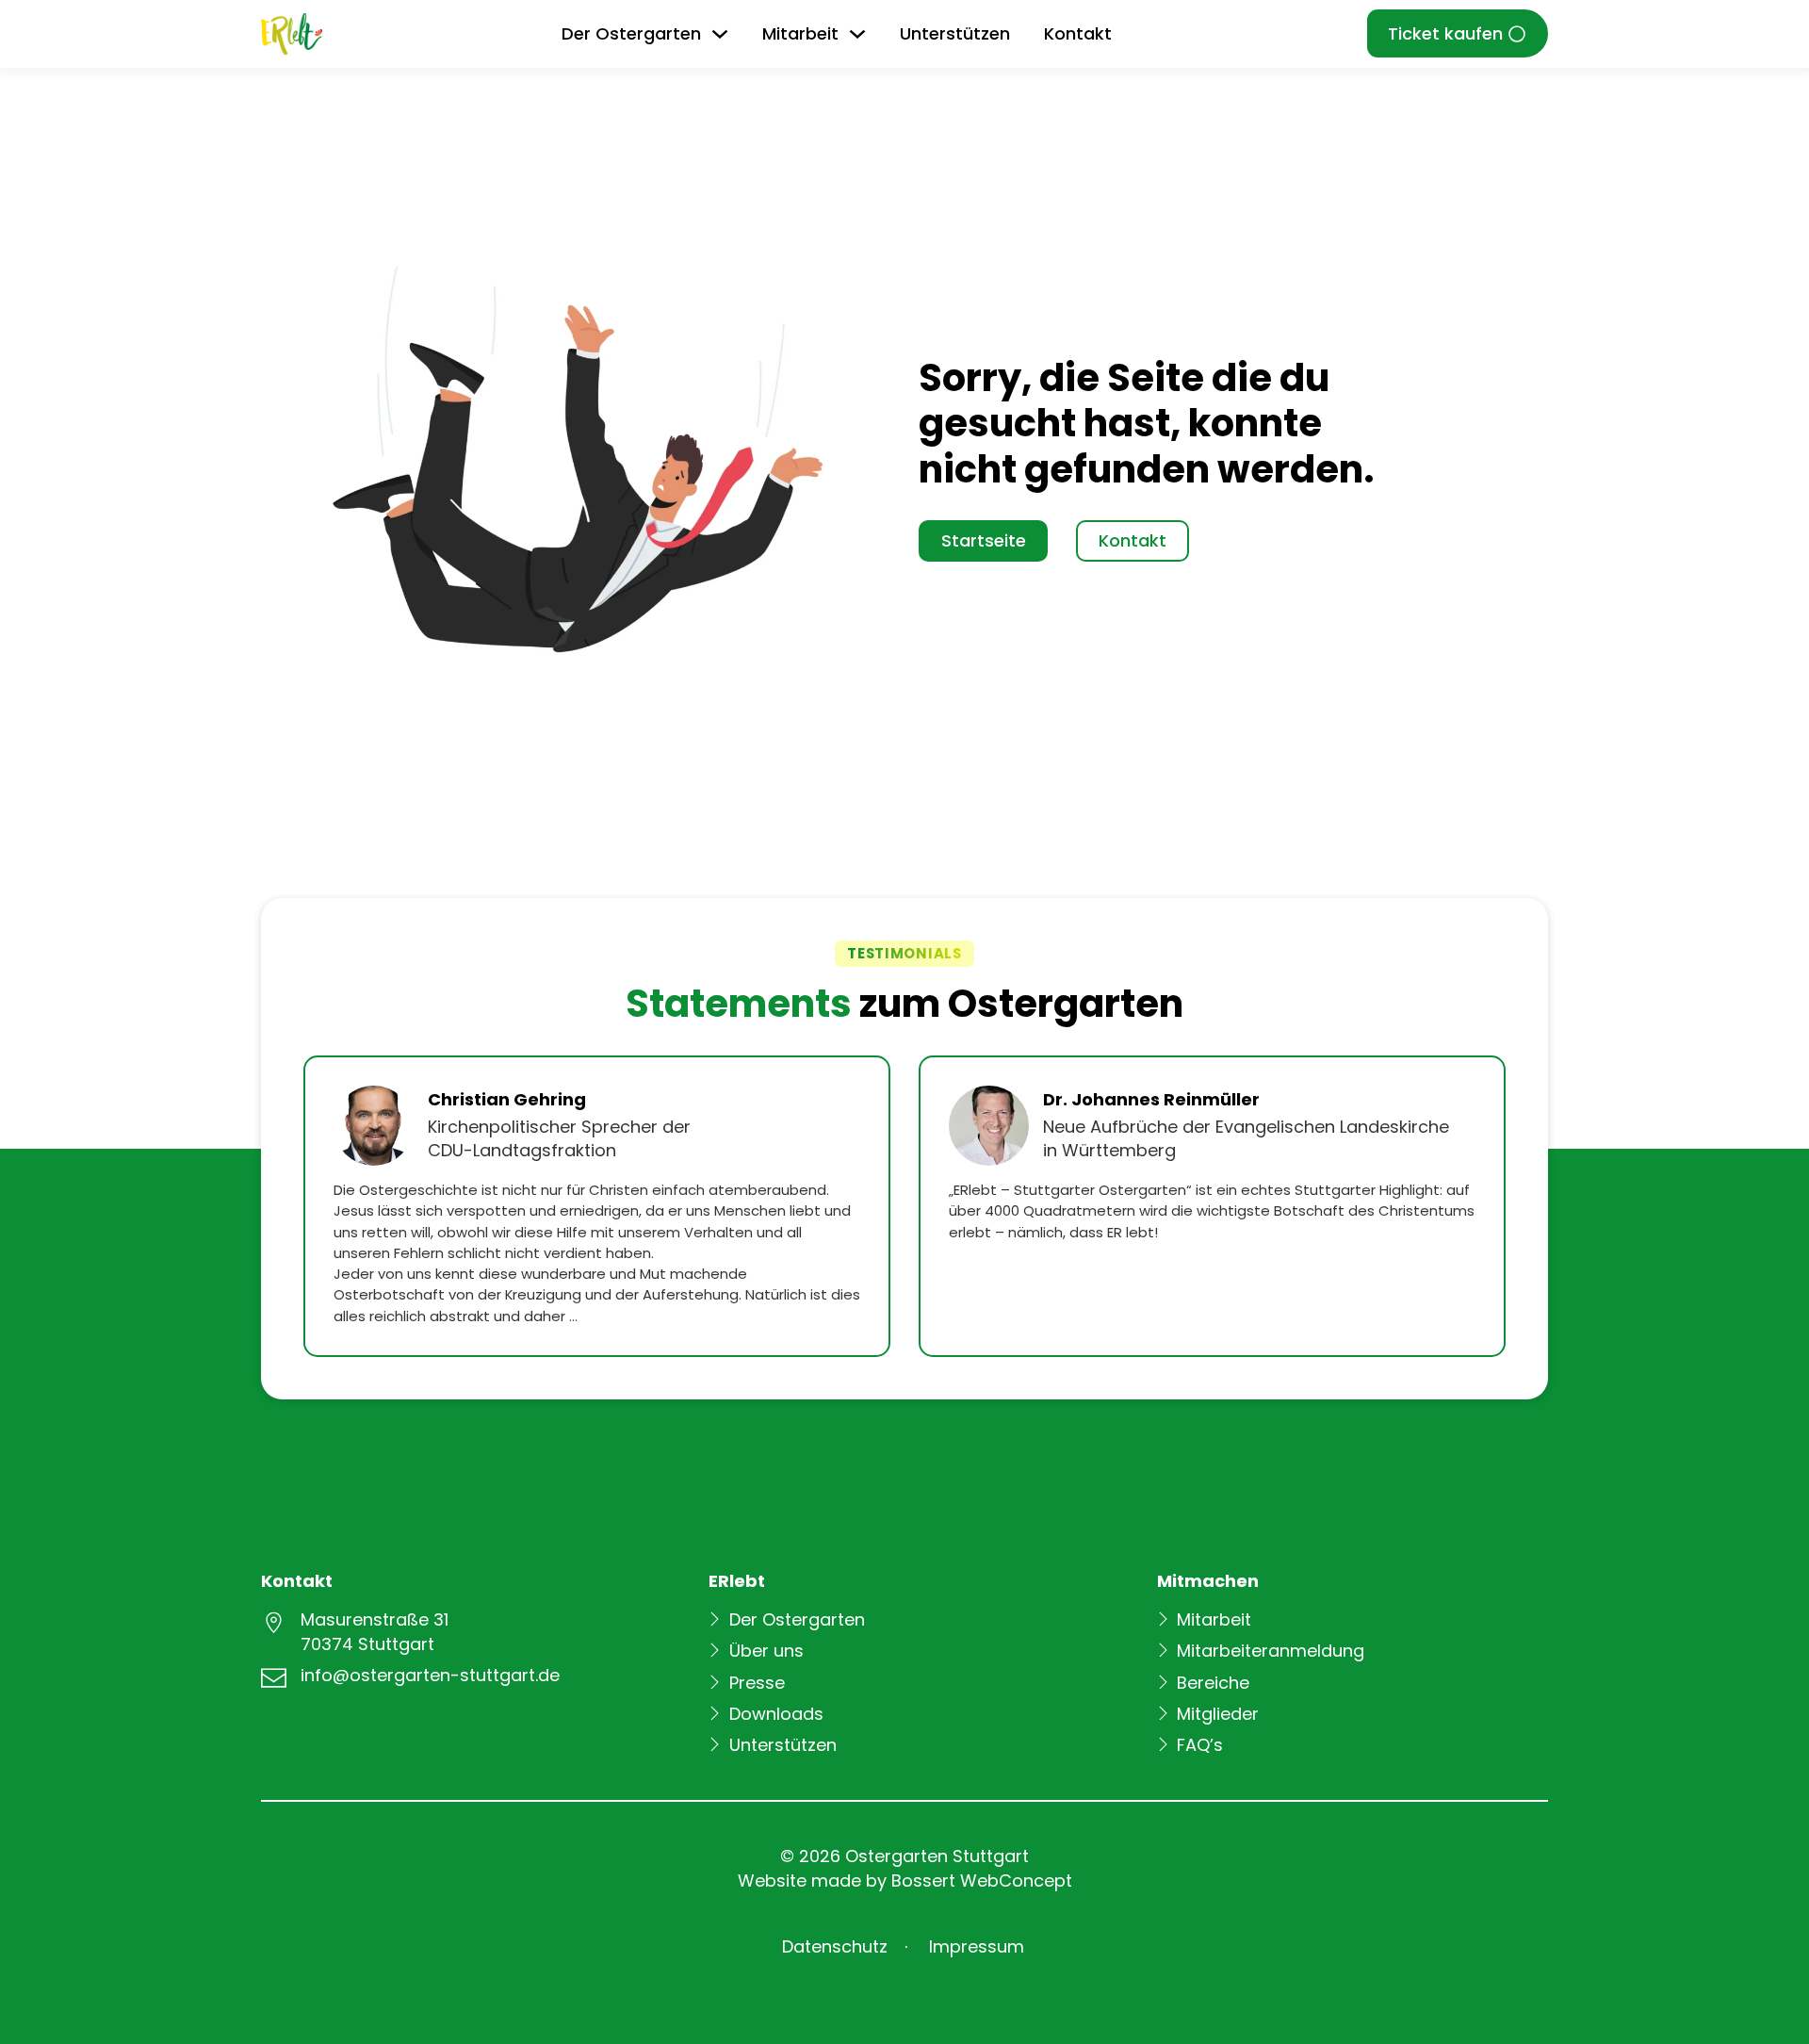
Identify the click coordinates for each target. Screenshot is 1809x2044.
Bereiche (1213, 1683)
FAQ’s (1200, 1745)
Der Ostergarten (797, 1619)
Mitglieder (1218, 1714)
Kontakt (1078, 33)
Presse (757, 1683)
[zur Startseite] (292, 34)
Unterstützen (955, 33)
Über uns (766, 1651)
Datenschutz (835, 1946)
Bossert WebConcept (982, 1880)
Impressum (977, 1946)
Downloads (776, 1714)
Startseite (984, 540)
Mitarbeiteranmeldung (1271, 1651)
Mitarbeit (1214, 1619)
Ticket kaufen (1445, 33)
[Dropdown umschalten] (720, 34)
